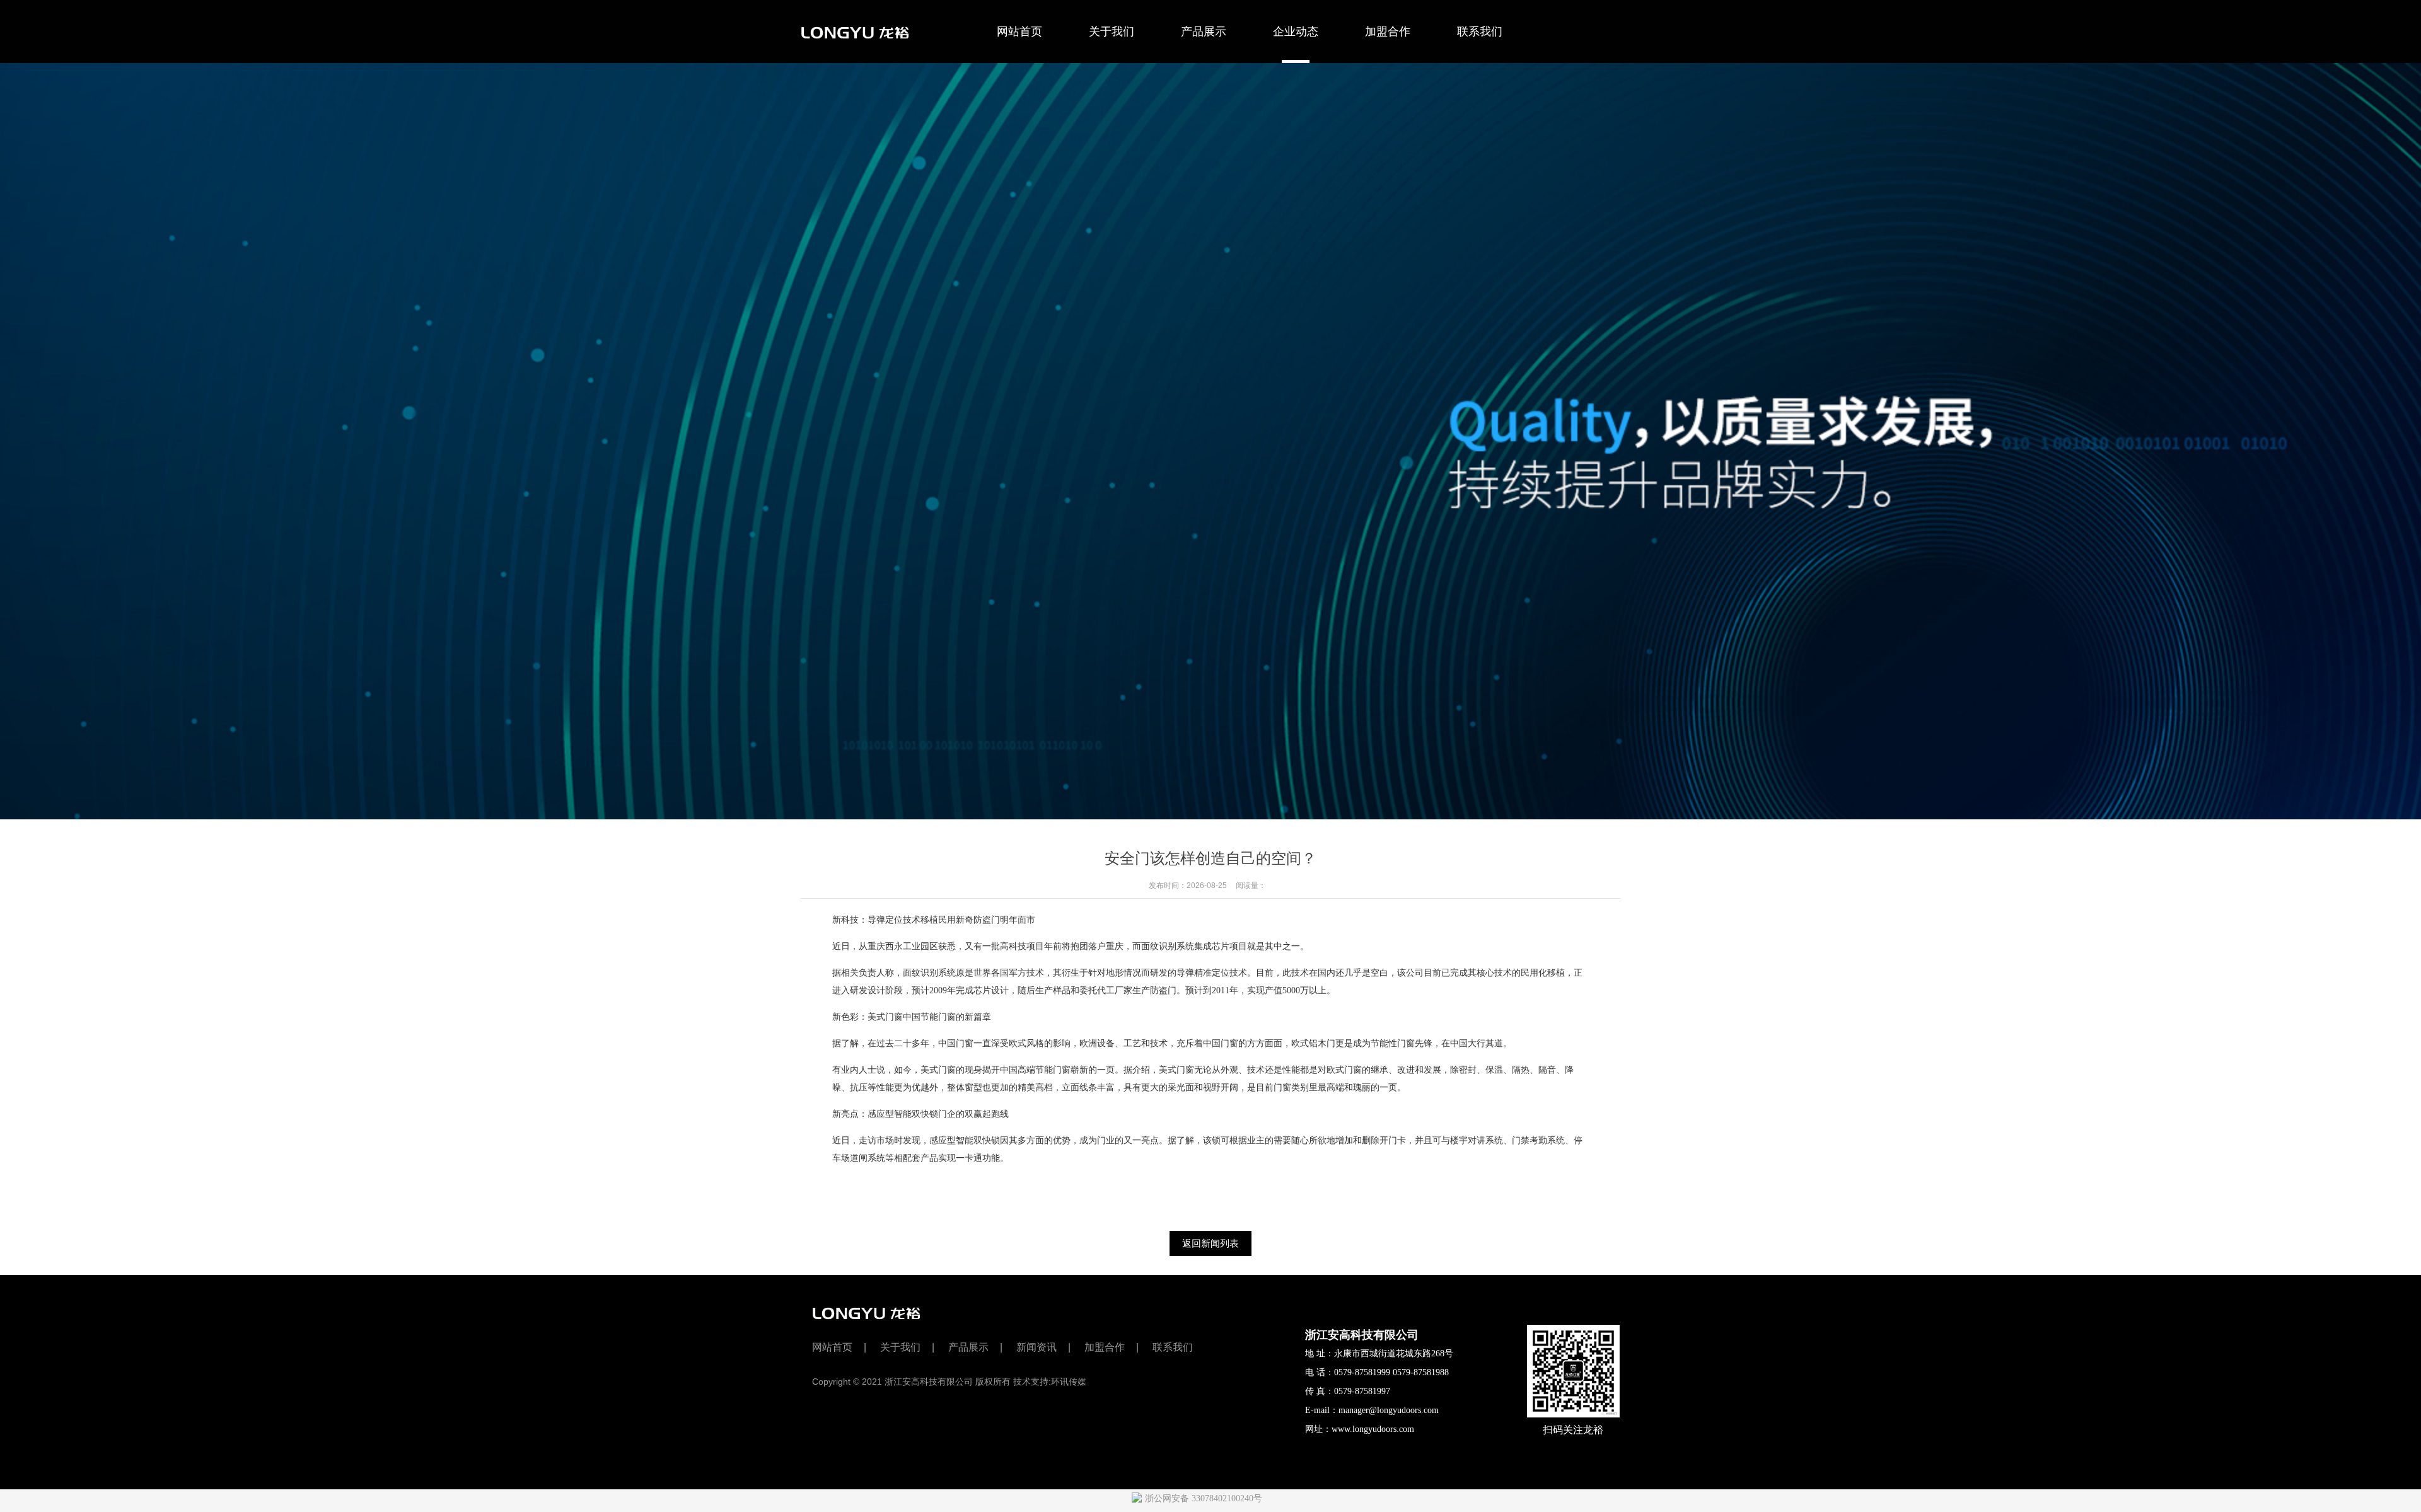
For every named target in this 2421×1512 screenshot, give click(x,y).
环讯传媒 (1069, 1382)
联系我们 (1480, 32)
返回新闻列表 (1210, 1243)
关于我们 (1112, 32)
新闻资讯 (1036, 1347)
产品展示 (1204, 32)
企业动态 (1296, 32)
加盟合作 (1388, 32)
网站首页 (1019, 32)
